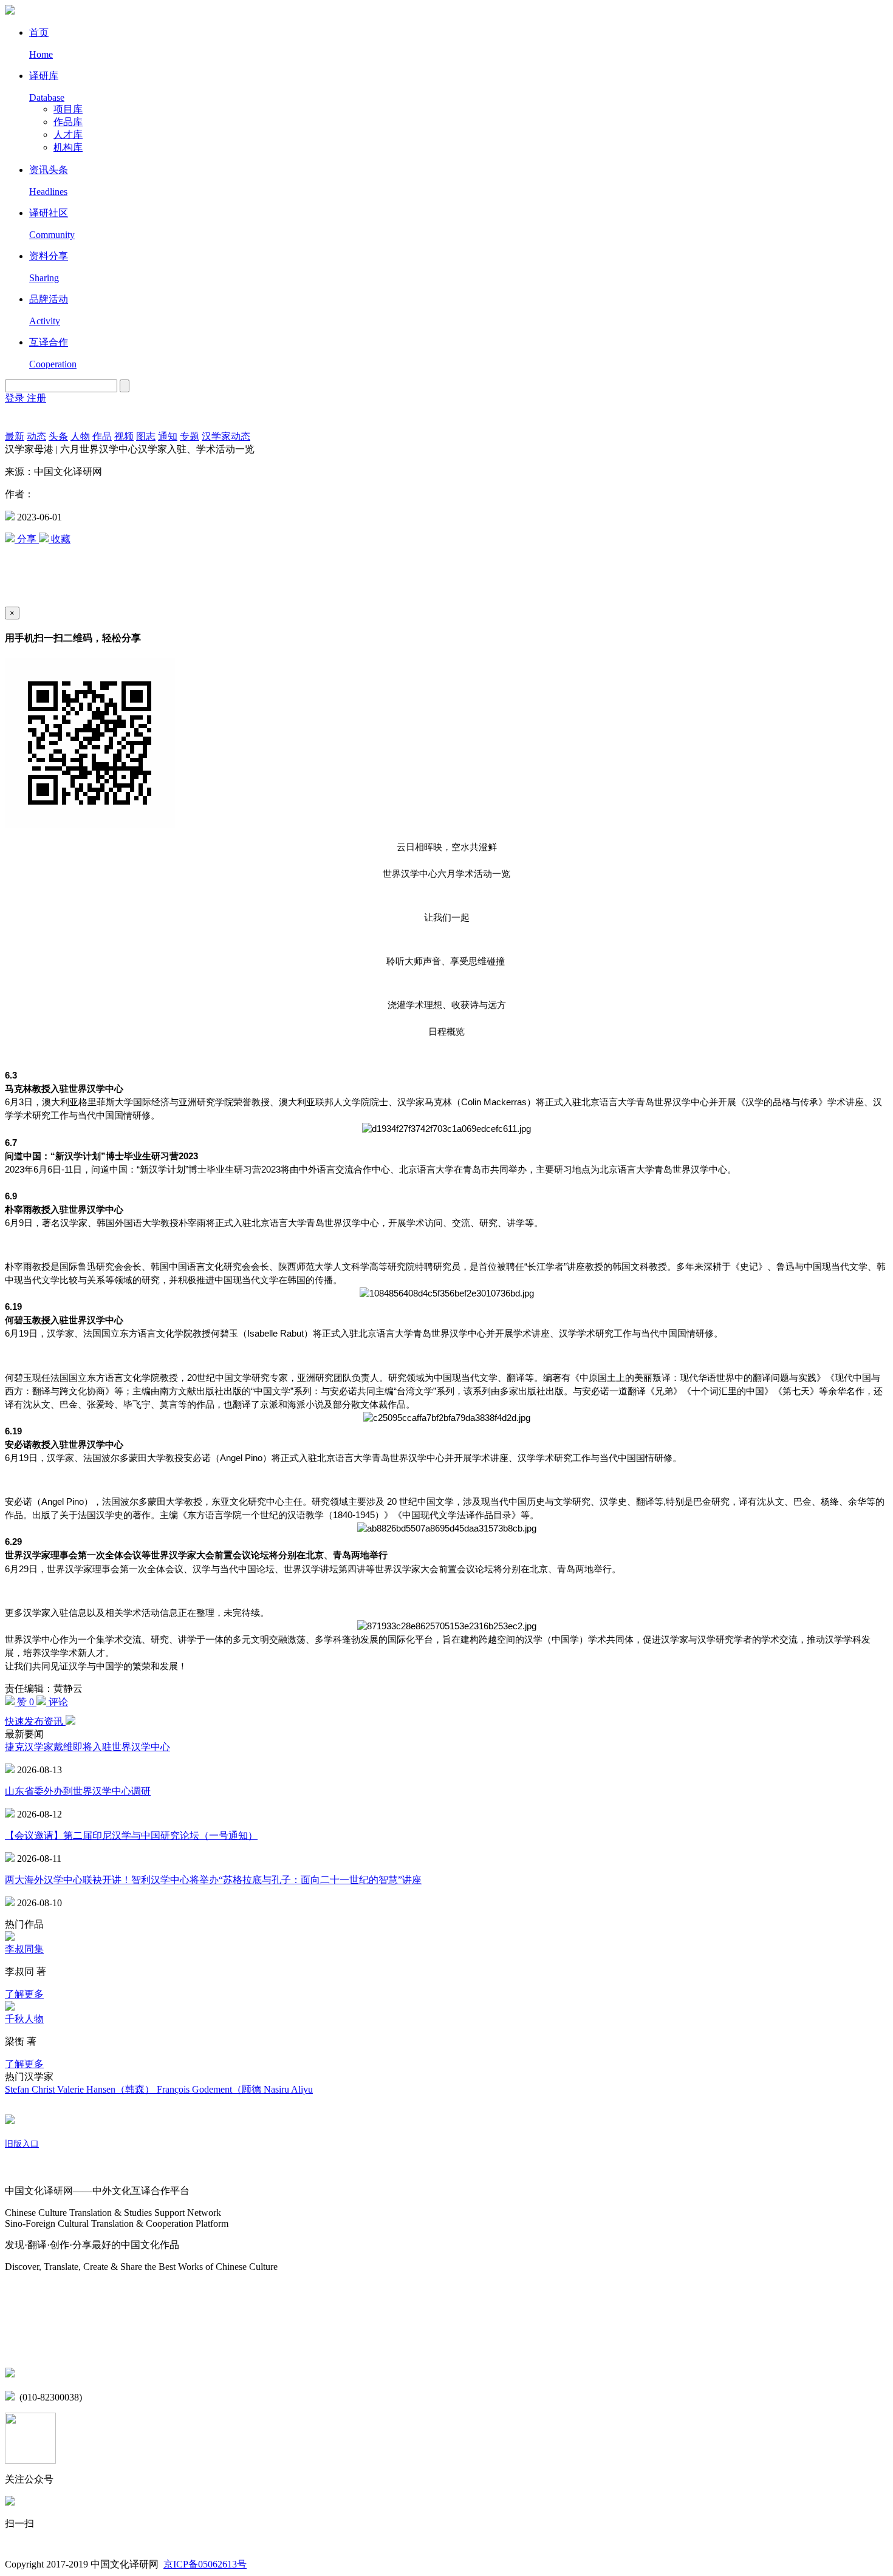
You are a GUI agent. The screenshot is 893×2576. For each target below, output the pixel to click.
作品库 (68, 122)
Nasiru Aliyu (288, 2089)
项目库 (68, 109)
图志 (146, 436)
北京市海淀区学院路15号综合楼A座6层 (103, 2374)
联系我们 (24, 2348)
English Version (19, 418)
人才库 (68, 135)
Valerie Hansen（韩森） (107, 2089)
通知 (168, 436)
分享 (27, 539)
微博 (15, 2322)
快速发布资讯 (35, 1721)
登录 (16, 398)
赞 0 (26, 1702)
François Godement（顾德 (210, 2089)
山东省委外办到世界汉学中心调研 (78, 1791)
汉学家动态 (226, 436)
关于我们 (24, 2168)
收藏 (60, 539)
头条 (58, 436)
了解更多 (24, 1994)
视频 (124, 436)
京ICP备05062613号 (205, 2564)
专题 (190, 436)
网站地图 (24, 2291)
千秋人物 (24, 2019)
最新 (15, 436)
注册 (36, 398)
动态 (36, 436)
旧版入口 (22, 2144)
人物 (80, 436)
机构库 (68, 147)
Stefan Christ (31, 2089)
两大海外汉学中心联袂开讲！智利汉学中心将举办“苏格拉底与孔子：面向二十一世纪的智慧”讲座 (213, 1880)
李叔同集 (24, 1949)
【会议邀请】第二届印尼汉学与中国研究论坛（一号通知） (131, 1835)
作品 (102, 436)
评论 (57, 1702)
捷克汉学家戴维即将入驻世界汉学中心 (87, 1747)
